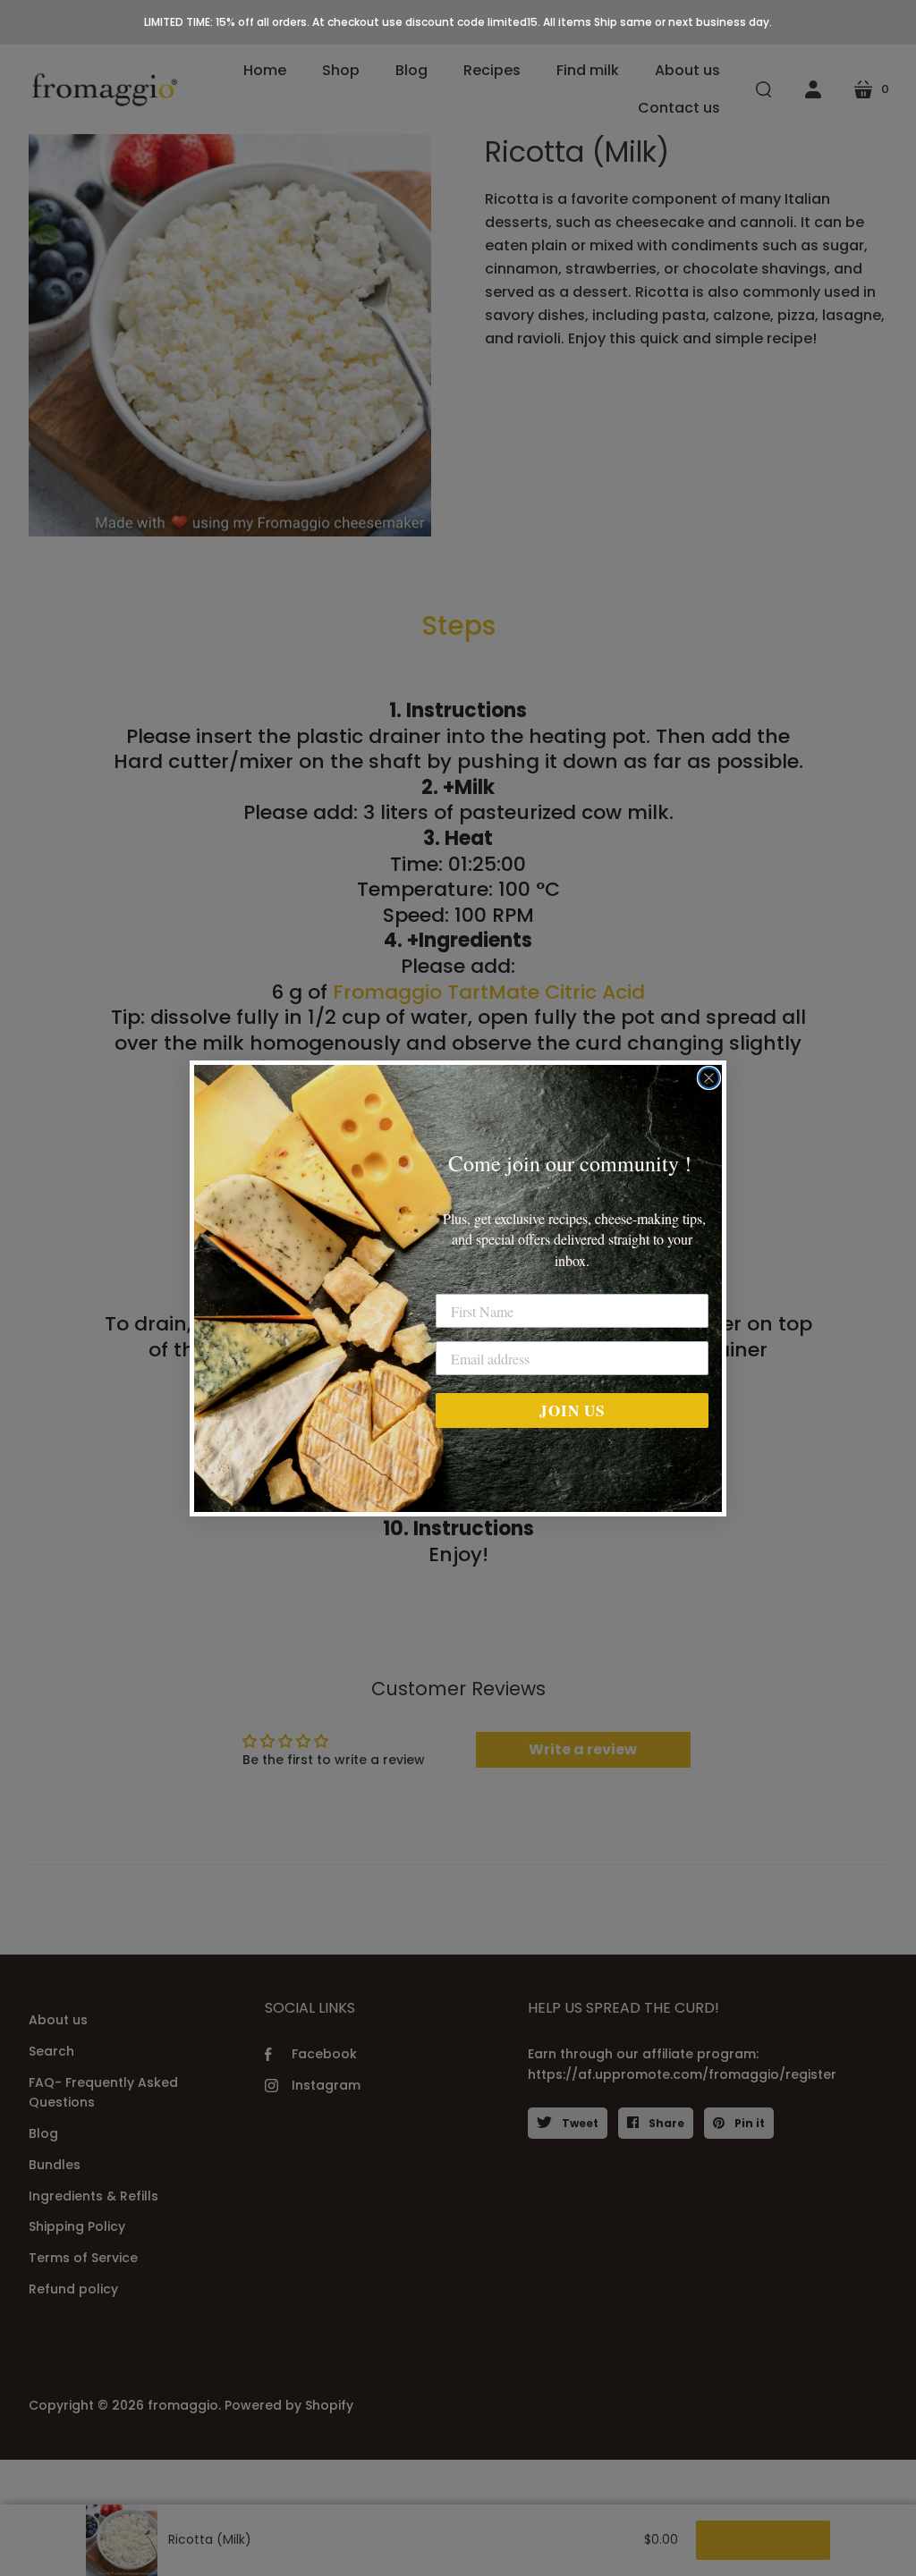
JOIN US (572, 1410)
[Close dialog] (709, 1078)
